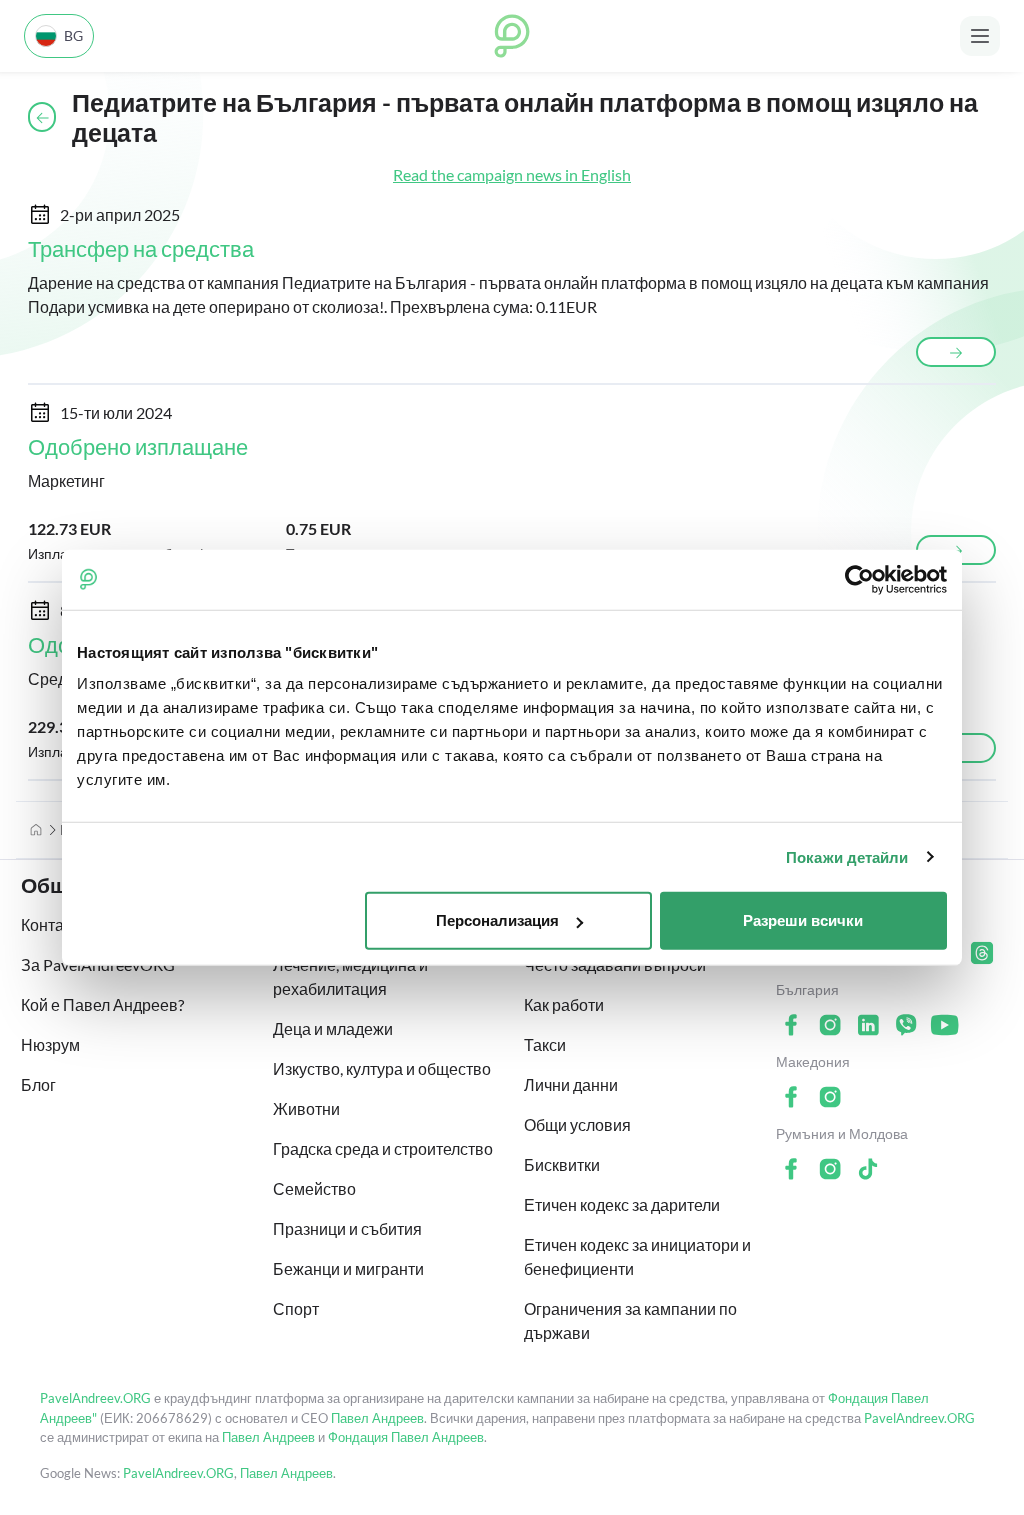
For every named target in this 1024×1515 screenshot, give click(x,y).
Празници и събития (347, 1228)
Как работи (564, 1004)
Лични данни (571, 1084)
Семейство (314, 1188)
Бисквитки (562, 1164)
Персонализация (497, 920)
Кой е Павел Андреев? (102, 1004)
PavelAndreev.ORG (95, 1398)
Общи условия (577, 1124)
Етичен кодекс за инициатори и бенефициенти (637, 1256)
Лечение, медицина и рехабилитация (350, 976)
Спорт (296, 1308)
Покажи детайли (847, 856)
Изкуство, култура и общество (382, 1068)
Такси (545, 1044)
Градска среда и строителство (383, 1148)
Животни (306, 1108)
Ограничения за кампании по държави (630, 1320)
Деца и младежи (333, 1028)
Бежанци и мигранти (348, 1268)
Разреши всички (803, 920)
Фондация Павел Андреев (406, 1437)
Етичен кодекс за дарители (622, 1204)
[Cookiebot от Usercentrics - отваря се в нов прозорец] (859, 579)
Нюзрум (50, 1044)
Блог (38, 1084)
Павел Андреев (377, 1418)
